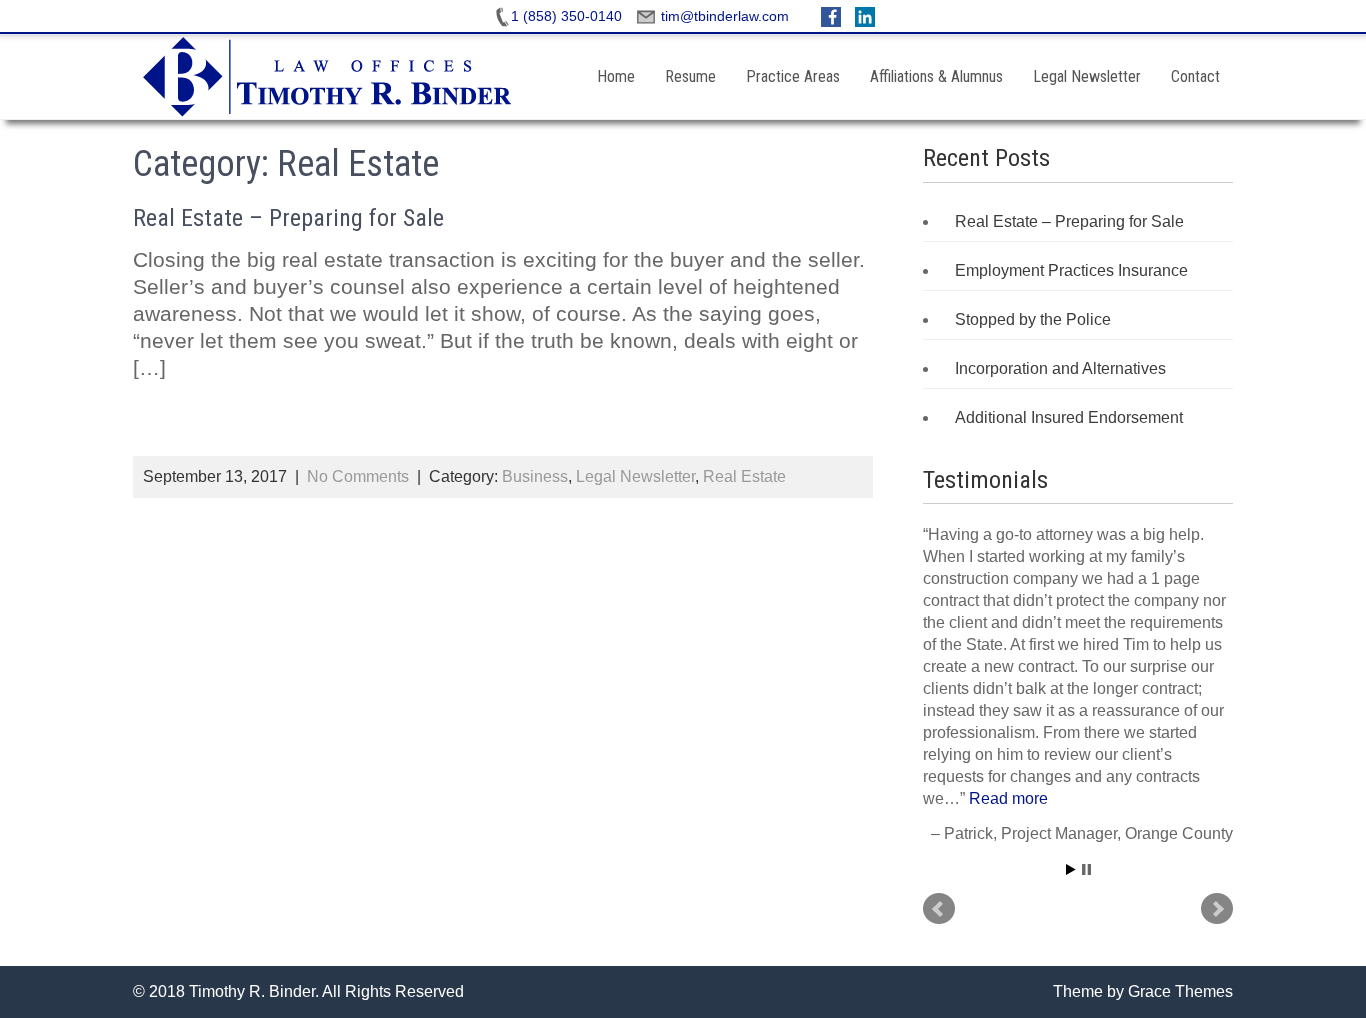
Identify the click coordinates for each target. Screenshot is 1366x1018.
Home (616, 76)
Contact (1195, 76)
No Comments (358, 476)
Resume (690, 76)
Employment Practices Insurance (1071, 270)
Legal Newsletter (1087, 76)
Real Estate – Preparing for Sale (288, 218)
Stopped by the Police (1033, 319)
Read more (1008, 798)
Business (535, 476)
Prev (939, 909)
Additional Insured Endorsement (1069, 417)
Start (1071, 869)
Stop (1086, 869)
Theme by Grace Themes (1143, 991)
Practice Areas (793, 76)
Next (1217, 909)
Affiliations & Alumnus (936, 76)
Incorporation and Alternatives (1060, 368)
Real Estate (744, 476)
